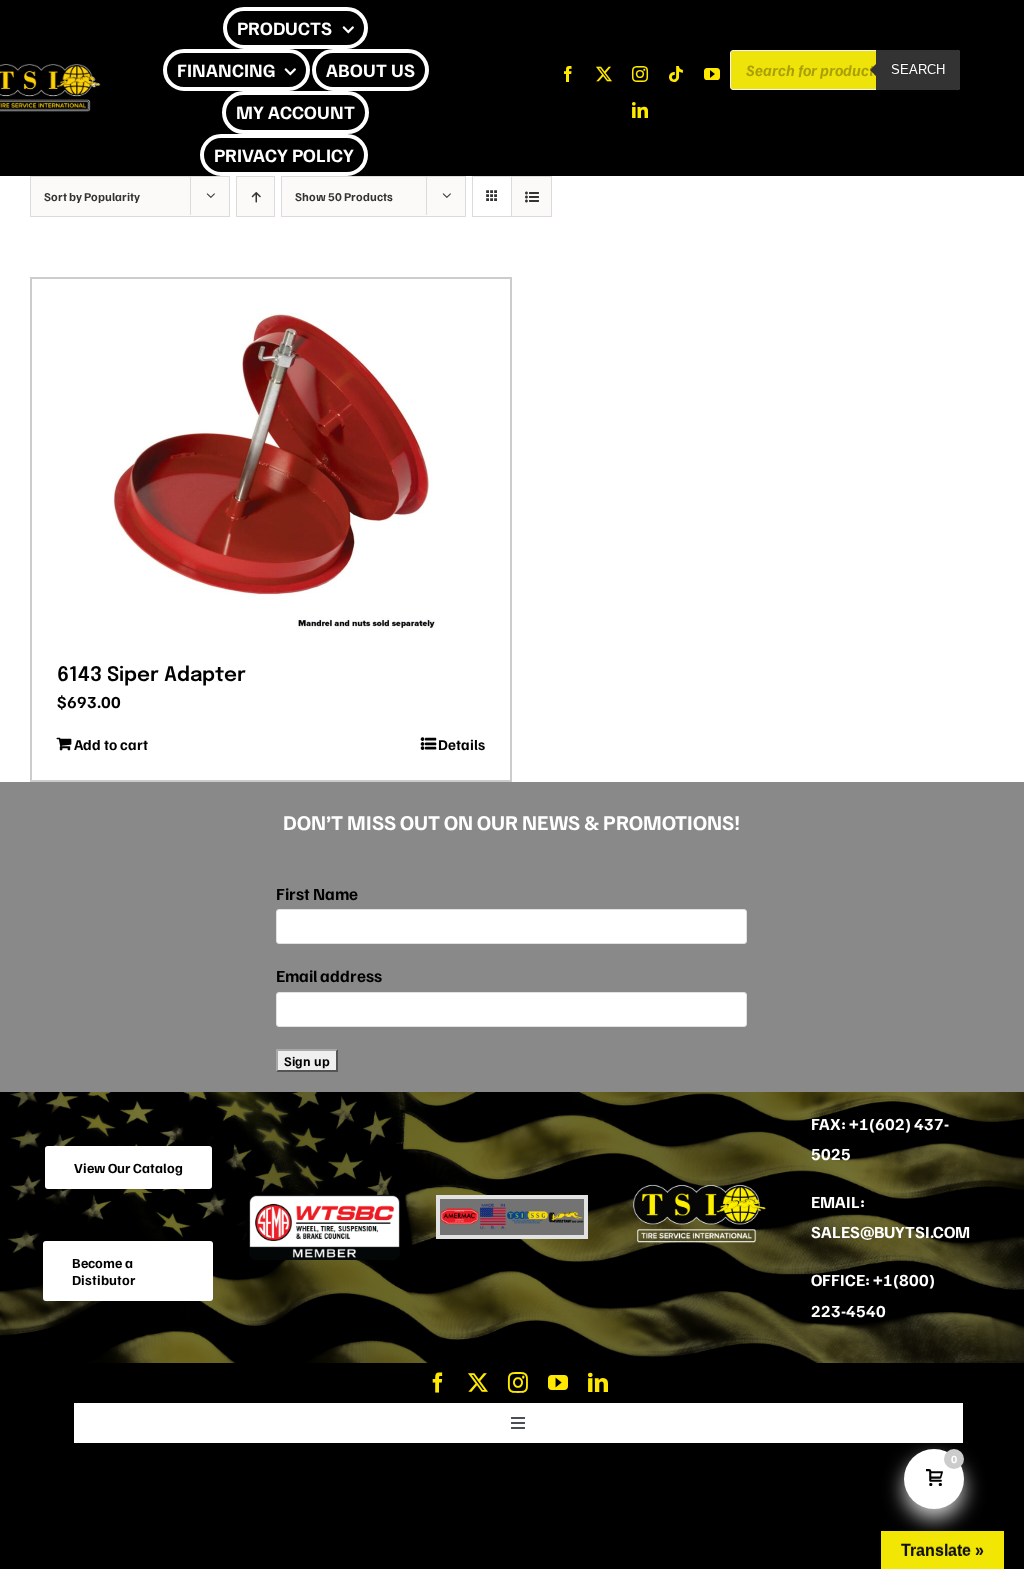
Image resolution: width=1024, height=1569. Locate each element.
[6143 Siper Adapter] (271, 464)
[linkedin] (640, 110)
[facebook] (568, 74)
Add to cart (111, 744)
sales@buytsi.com (890, 1231)
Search (918, 69)
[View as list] (531, 196)
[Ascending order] (255, 196)
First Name (317, 893)
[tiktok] (676, 74)
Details (461, 744)
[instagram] (640, 74)
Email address (329, 975)
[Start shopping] (382, 154)
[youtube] (712, 74)
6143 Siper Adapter (151, 675)
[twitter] (604, 74)
